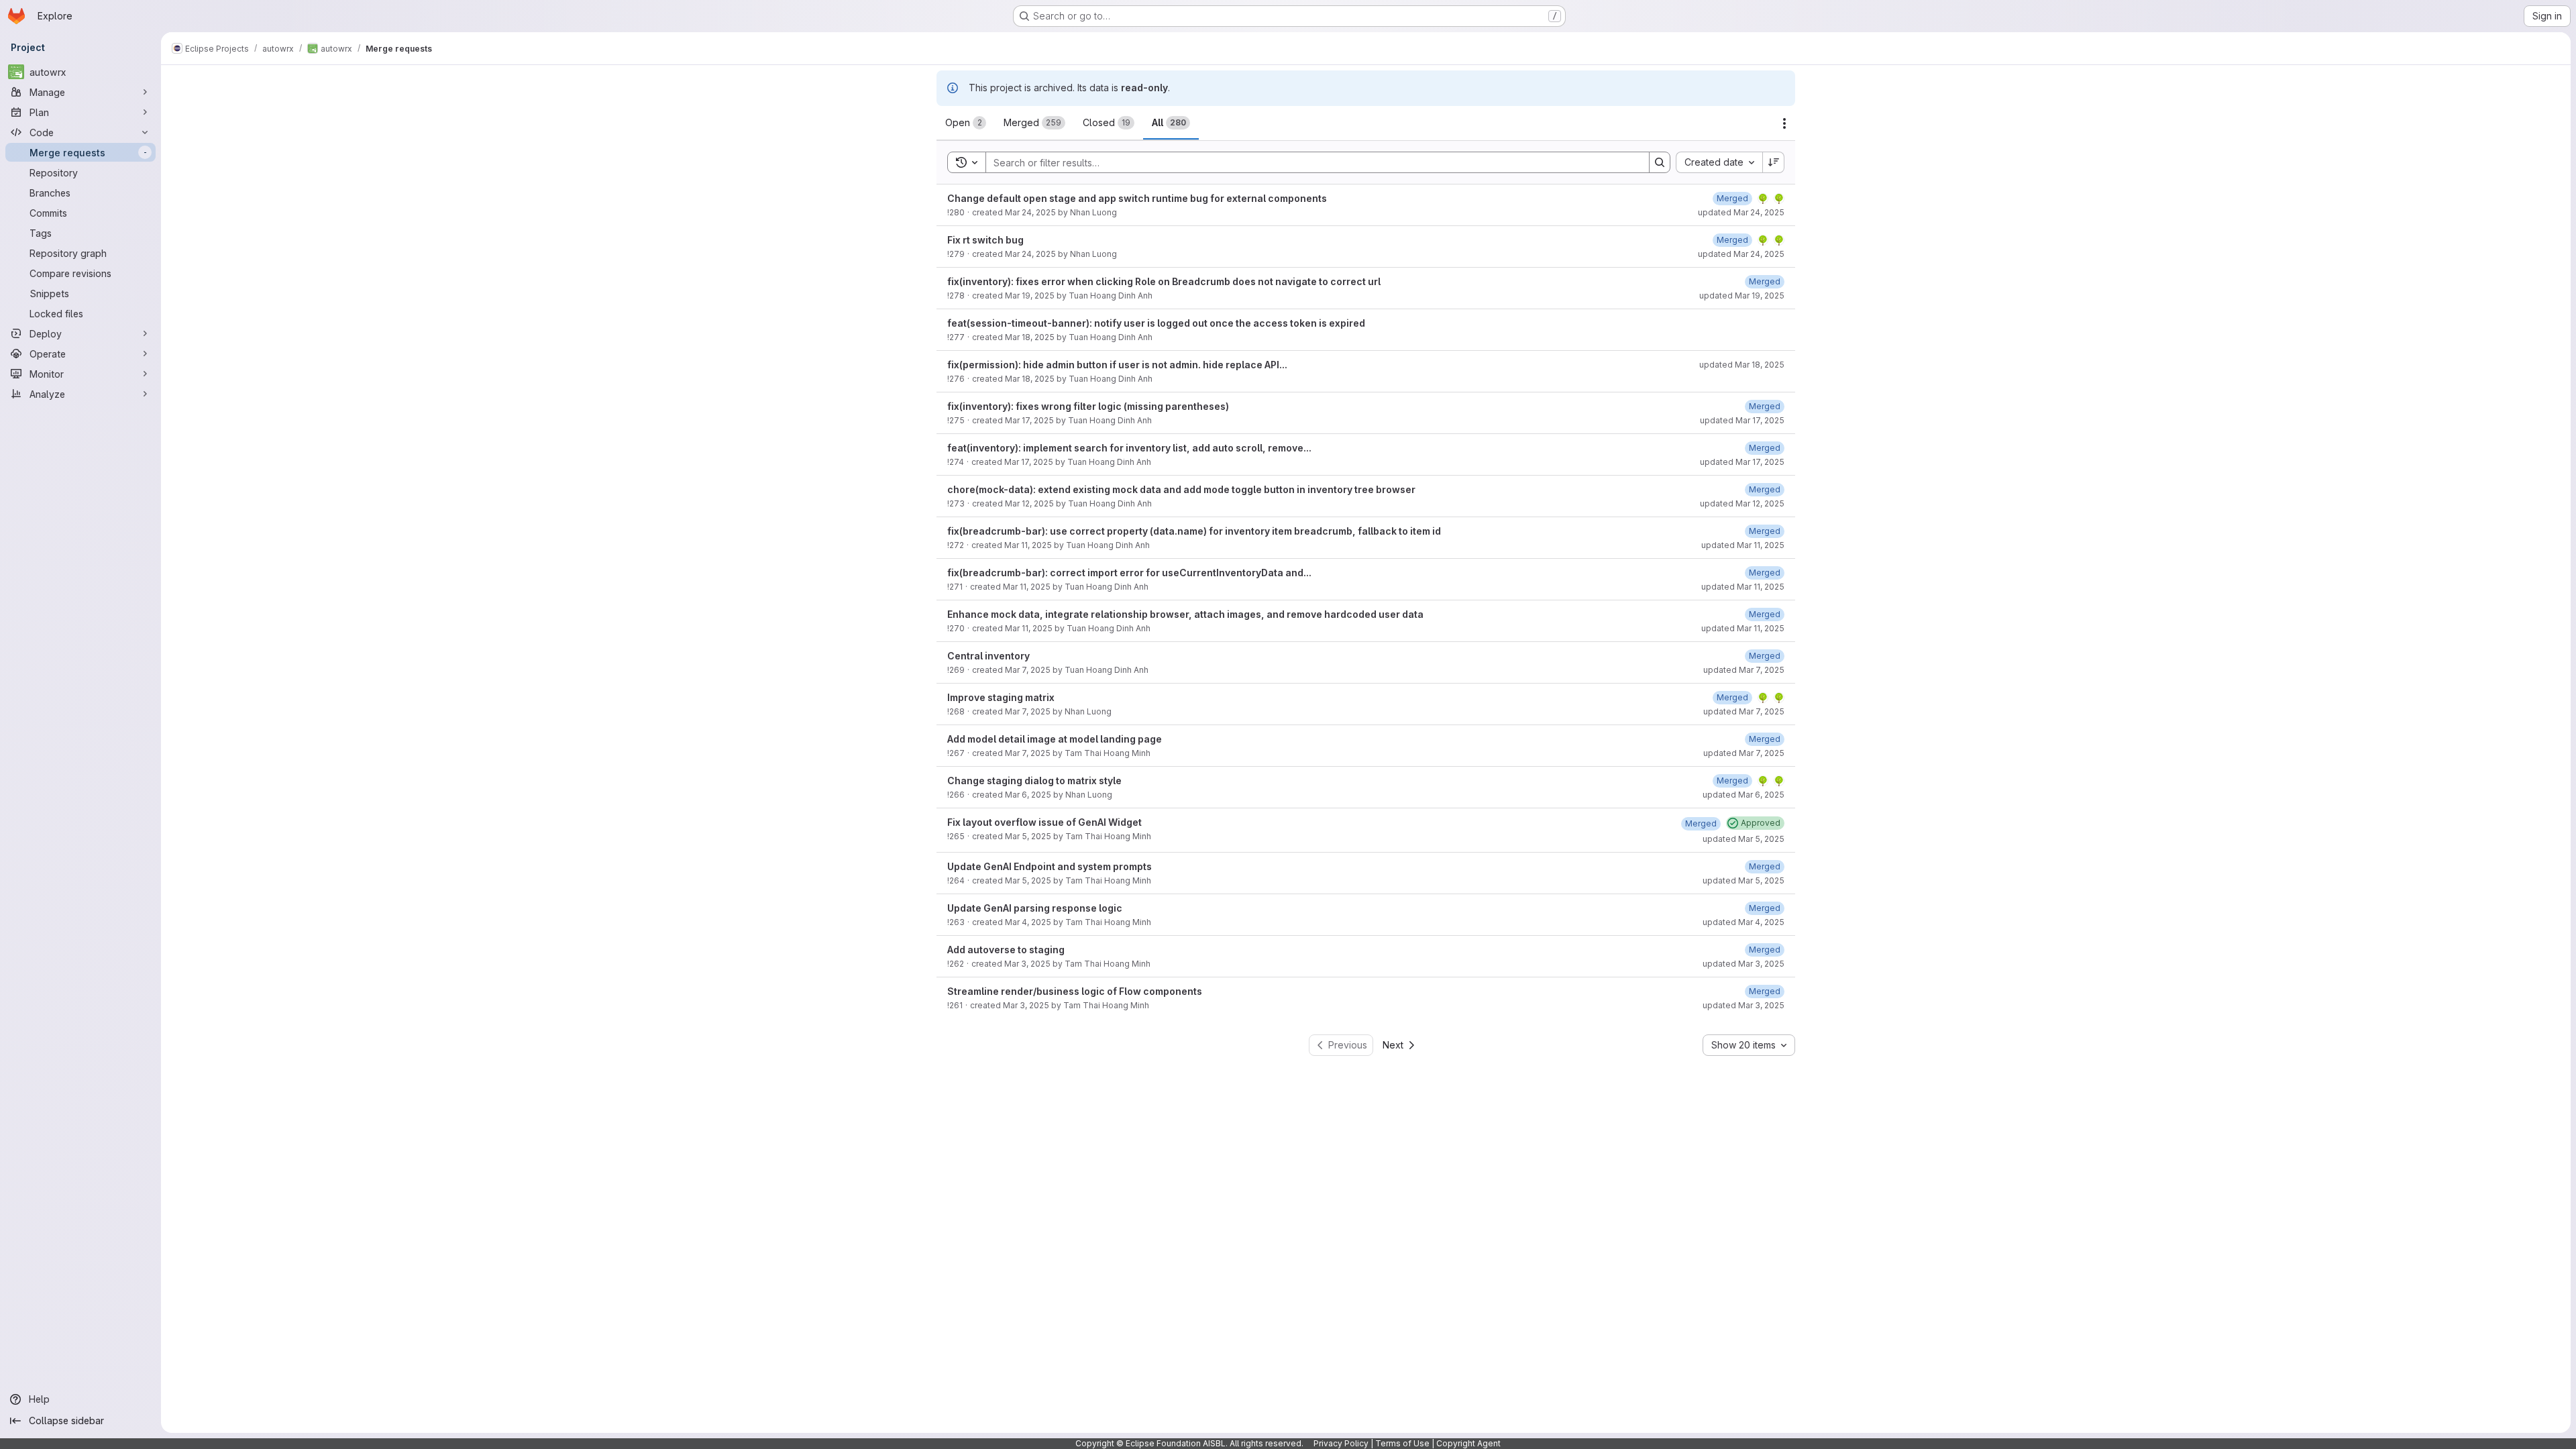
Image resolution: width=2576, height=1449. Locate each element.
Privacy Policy (1341, 1443)
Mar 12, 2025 (1029, 503)
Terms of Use (1402, 1443)
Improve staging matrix (1001, 697)
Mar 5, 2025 (1028, 836)
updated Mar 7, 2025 (1744, 670)
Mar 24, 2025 (1030, 212)
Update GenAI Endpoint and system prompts (1050, 866)
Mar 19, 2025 (1030, 296)
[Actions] (1784, 123)
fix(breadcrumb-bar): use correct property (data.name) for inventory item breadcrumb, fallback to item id (1194, 531)
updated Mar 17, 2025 (1742, 420)
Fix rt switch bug (985, 240)
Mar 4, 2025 (1028, 922)
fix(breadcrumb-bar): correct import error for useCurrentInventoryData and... (1129, 573)
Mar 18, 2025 (1030, 337)
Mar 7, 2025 (1028, 670)
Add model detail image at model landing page (1055, 739)
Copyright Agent (1468, 1443)
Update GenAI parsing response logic (1035, 908)
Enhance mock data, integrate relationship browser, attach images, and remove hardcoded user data (1185, 614)
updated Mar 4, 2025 (1743, 922)
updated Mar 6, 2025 (1743, 795)
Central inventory (988, 656)
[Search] (1660, 162)
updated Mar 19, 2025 (1742, 296)
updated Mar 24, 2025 (1741, 212)
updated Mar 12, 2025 (1742, 503)
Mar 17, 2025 (1029, 420)
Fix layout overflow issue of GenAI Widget (1044, 822)
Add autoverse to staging (1006, 950)
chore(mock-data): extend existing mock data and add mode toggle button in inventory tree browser (1181, 489)
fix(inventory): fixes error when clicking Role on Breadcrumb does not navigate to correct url (1164, 281)
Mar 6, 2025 (1028, 795)
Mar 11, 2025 (1028, 545)
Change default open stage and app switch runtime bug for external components (1137, 198)
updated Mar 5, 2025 (1743, 839)
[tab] (966, 123)
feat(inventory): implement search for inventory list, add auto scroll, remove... (1129, 448)
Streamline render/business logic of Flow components (1075, 991)
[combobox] (1719, 162)
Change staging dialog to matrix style (1034, 781)
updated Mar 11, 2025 (1743, 545)
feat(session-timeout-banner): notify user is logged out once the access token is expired (1156, 323)
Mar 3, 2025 (1027, 964)
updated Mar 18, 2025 (1742, 365)
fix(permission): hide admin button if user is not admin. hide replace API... (1117, 365)
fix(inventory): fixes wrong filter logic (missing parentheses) (1088, 406)
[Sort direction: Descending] (1774, 162)
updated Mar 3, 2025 (1743, 964)
